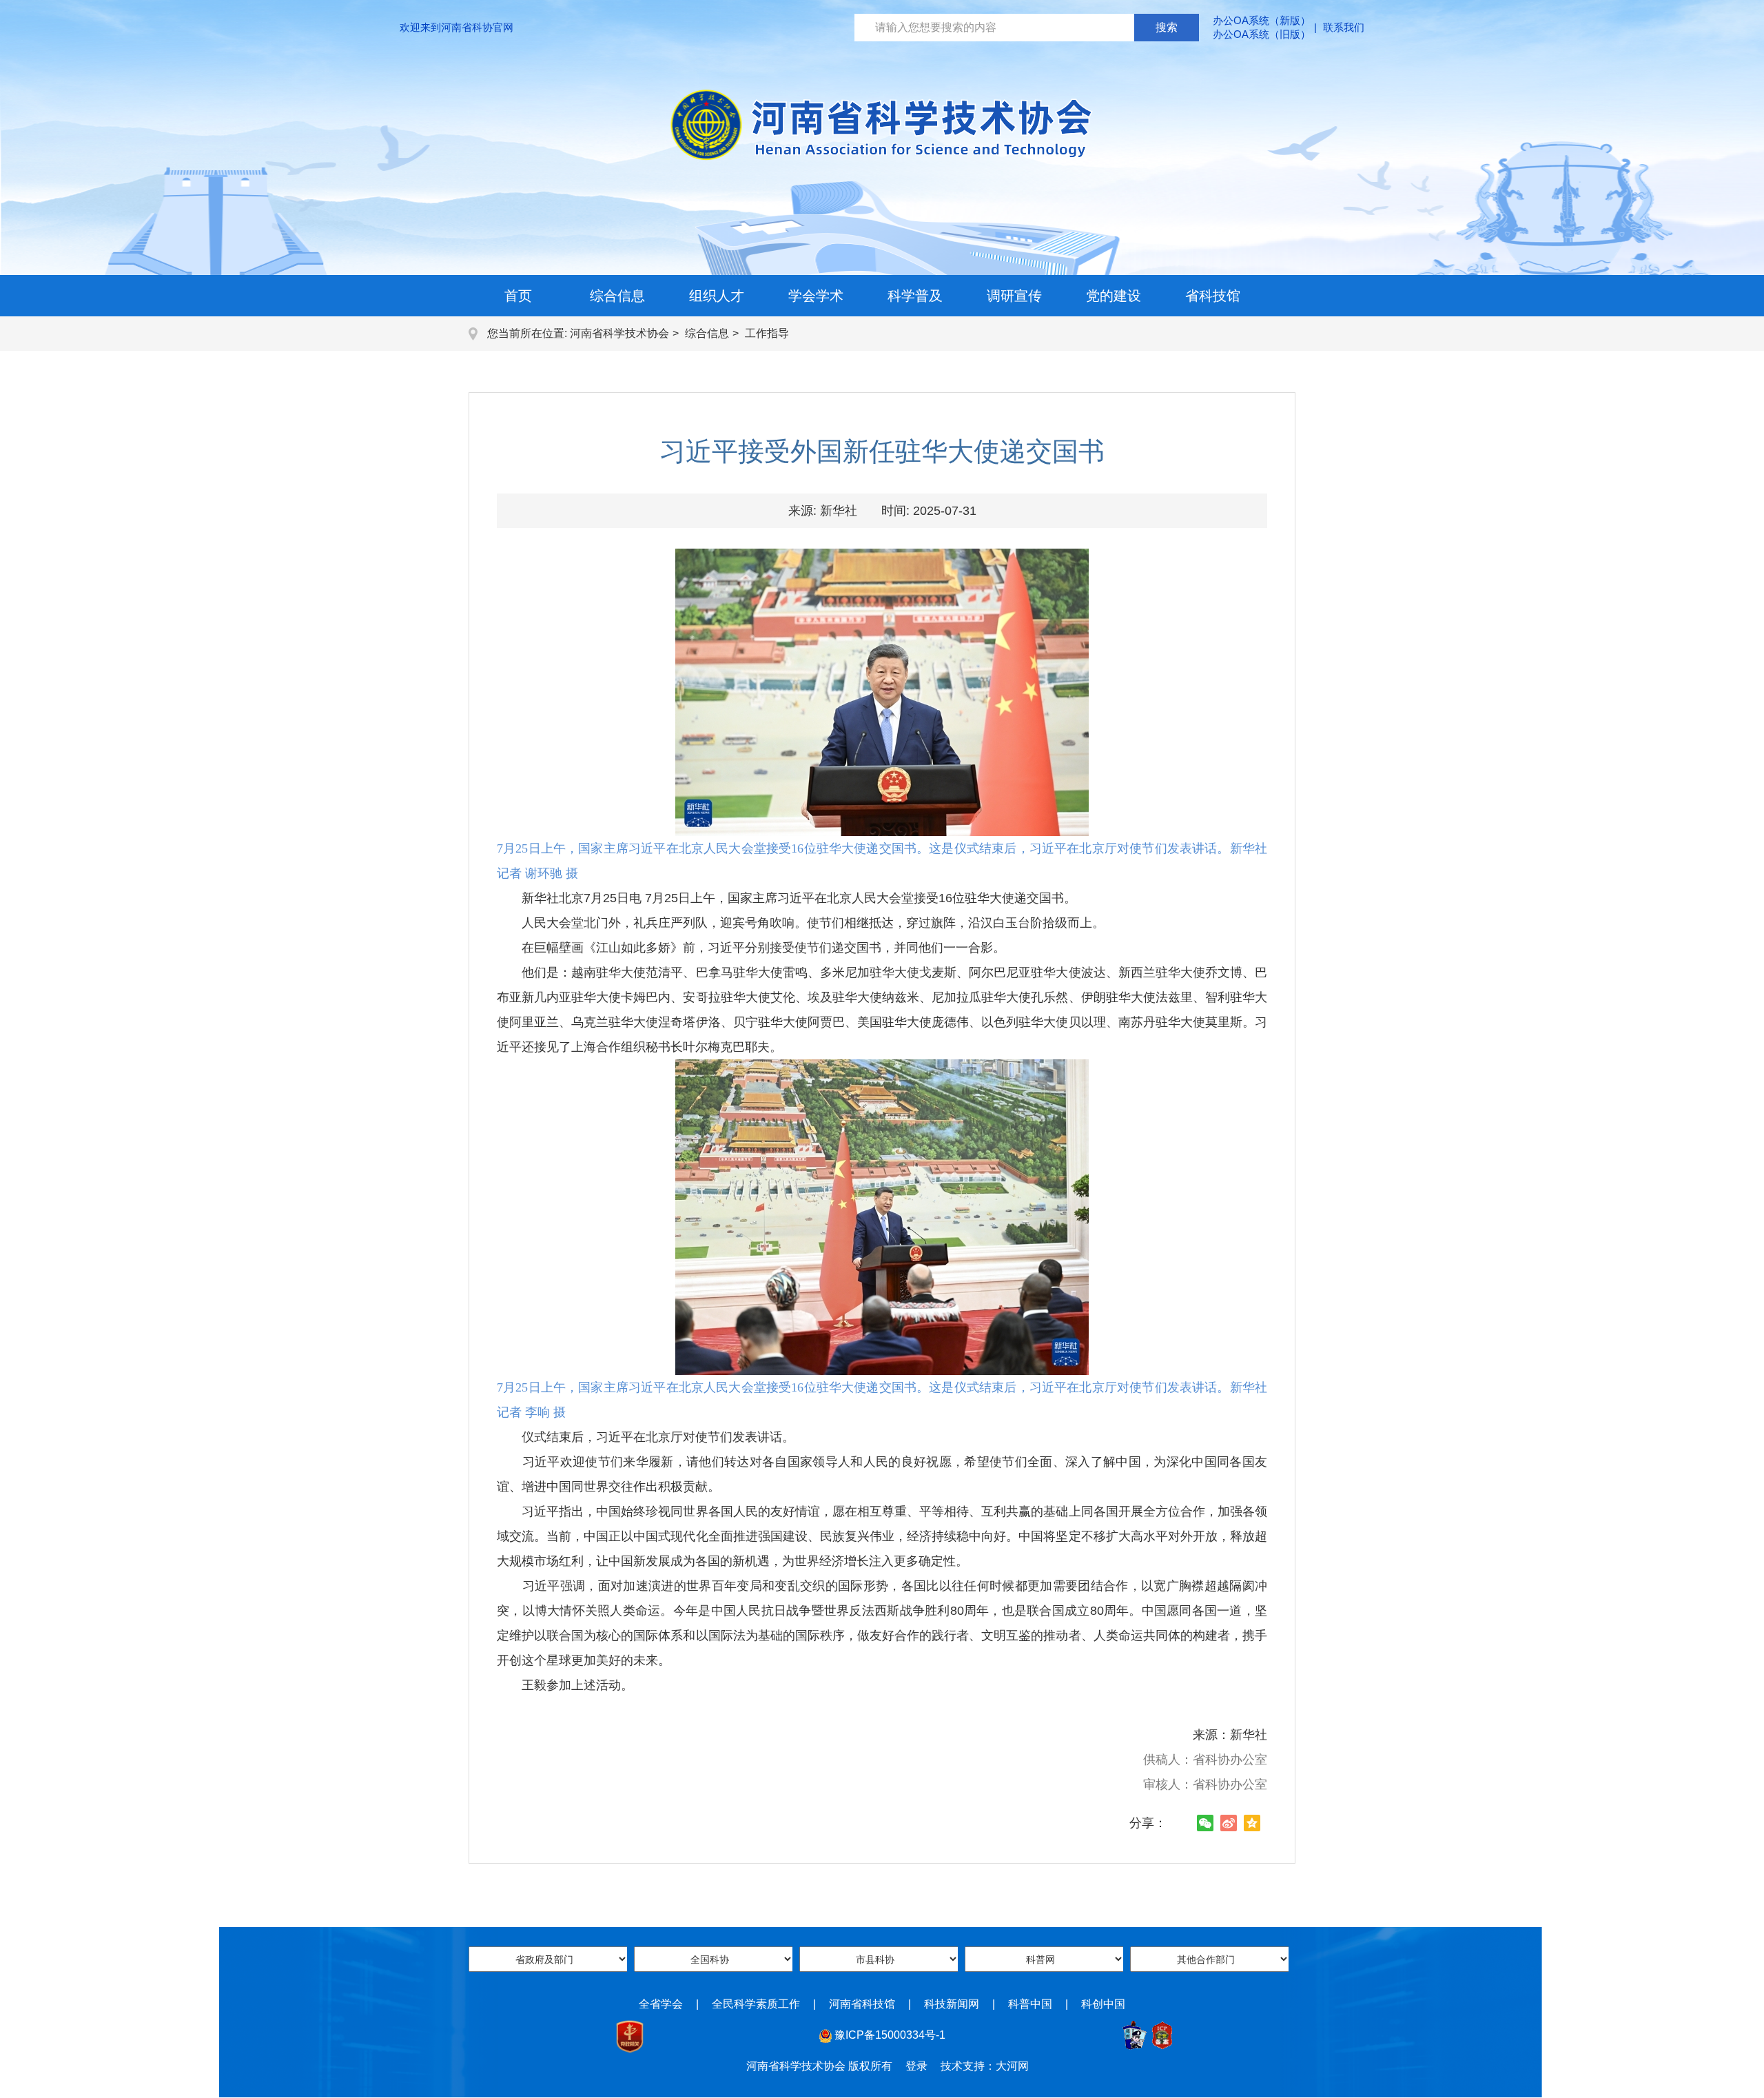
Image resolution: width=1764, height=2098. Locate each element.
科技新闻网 (952, 2004)
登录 (916, 2066)
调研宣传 (1014, 296)
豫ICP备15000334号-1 (890, 2035)
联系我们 (1344, 27)
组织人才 (717, 296)
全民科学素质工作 (756, 2004)
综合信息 (617, 296)
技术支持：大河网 (985, 2066)
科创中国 (1103, 2004)
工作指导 (767, 333)
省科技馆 (1213, 296)
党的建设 (1114, 296)
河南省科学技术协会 (619, 333)
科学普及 (915, 296)
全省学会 (661, 2004)
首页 (518, 296)
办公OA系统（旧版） (1262, 34)
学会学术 (816, 296)
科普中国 (1030, 2004)
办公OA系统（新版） (1262, 20)
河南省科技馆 (862, 2004)
